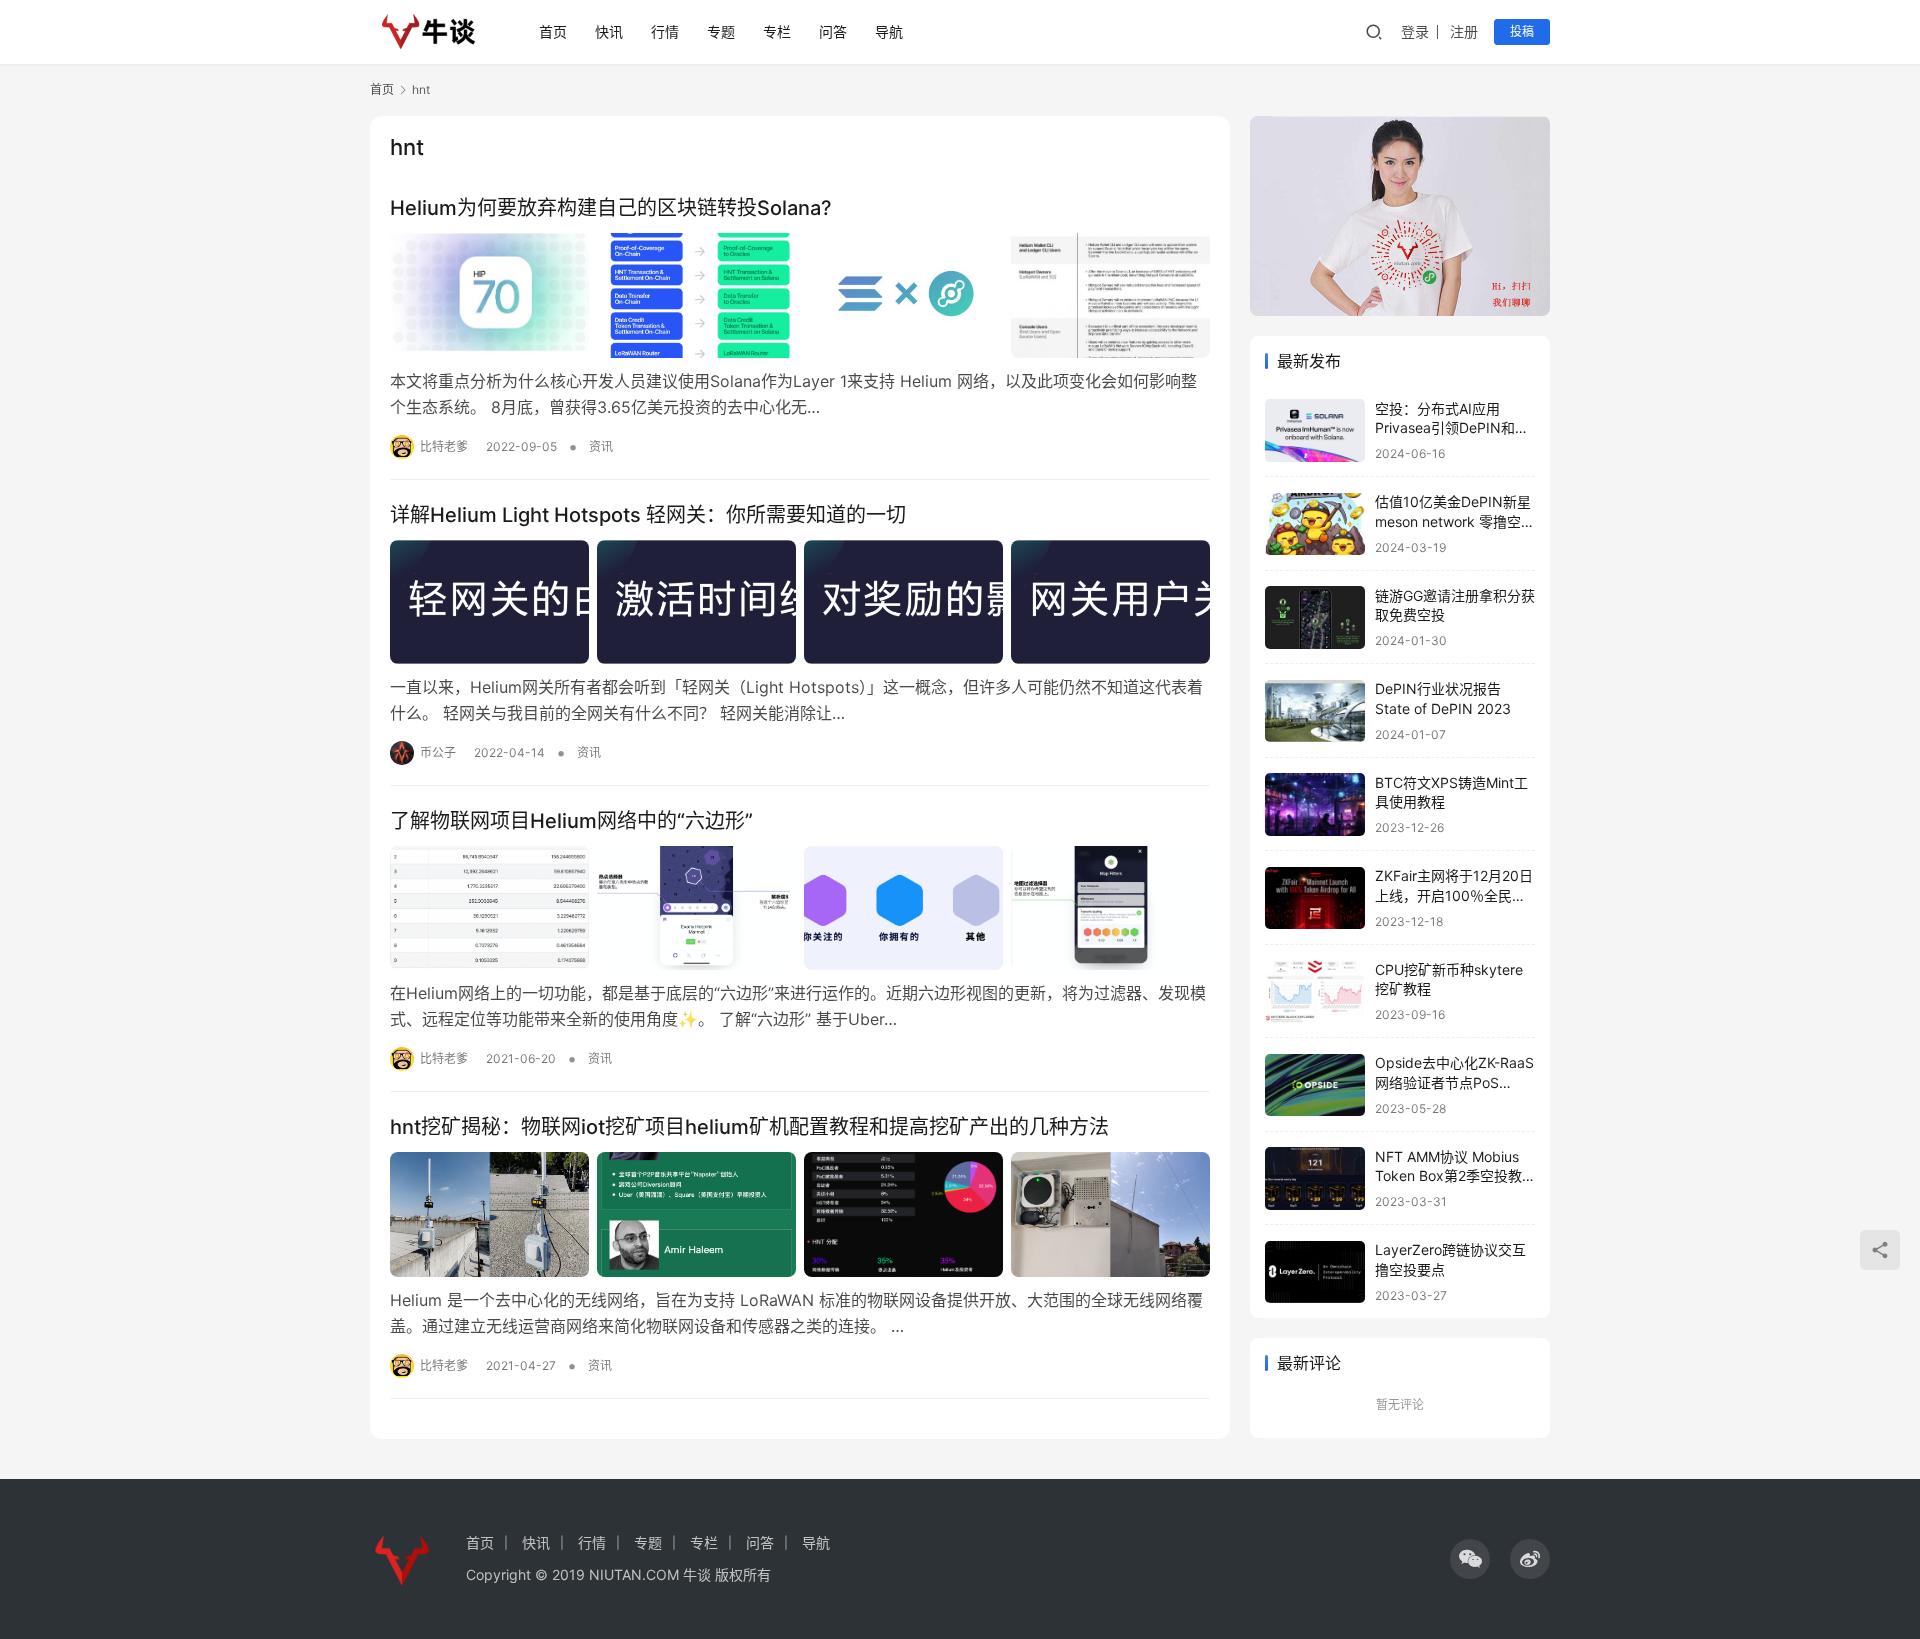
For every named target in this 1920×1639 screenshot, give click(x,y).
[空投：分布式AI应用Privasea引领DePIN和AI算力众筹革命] (1315, 430)
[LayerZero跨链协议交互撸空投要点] (1315, 1272)
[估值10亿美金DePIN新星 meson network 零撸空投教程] (1315, 524)
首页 (553, 31)
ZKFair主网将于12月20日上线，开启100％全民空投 (1454, 896)
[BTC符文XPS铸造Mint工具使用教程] (1315, 804)
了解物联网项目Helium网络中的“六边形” (571, 821)
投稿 (1522, 31)
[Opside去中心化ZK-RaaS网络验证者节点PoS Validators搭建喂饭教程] (1315, 1085)
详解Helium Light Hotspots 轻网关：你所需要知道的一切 (648, 515)
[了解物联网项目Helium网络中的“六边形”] (800, 908)
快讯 (609, 31)
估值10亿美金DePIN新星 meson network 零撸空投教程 (1455, 522)
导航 (889, 31)
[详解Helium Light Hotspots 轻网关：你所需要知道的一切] (800, 602)
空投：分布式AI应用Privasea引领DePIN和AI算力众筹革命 (1451, 428)
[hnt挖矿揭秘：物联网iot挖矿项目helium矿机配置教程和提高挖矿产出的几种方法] (800, 1214)
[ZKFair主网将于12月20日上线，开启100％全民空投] (1315, 898)
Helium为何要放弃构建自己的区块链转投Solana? (611, 208)
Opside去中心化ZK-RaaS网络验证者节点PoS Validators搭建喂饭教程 (1454, 1083)
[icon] (1470, 1559)
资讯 (601, 446)
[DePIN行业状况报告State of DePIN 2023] (1315, 711)
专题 (721, 31)
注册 (1464, 31)
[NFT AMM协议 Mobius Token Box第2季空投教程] (1315, 1178)
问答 (833, 31)
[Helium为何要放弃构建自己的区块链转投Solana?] (800, 295)
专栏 (777, 31)
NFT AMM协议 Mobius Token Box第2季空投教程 (1448, 1176)
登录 (1415, 31)
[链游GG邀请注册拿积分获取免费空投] (1315, 617)
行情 (665, 31)
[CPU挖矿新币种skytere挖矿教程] (1315, 991)
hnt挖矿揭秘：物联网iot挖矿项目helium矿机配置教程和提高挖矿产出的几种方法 (749, 1127)
